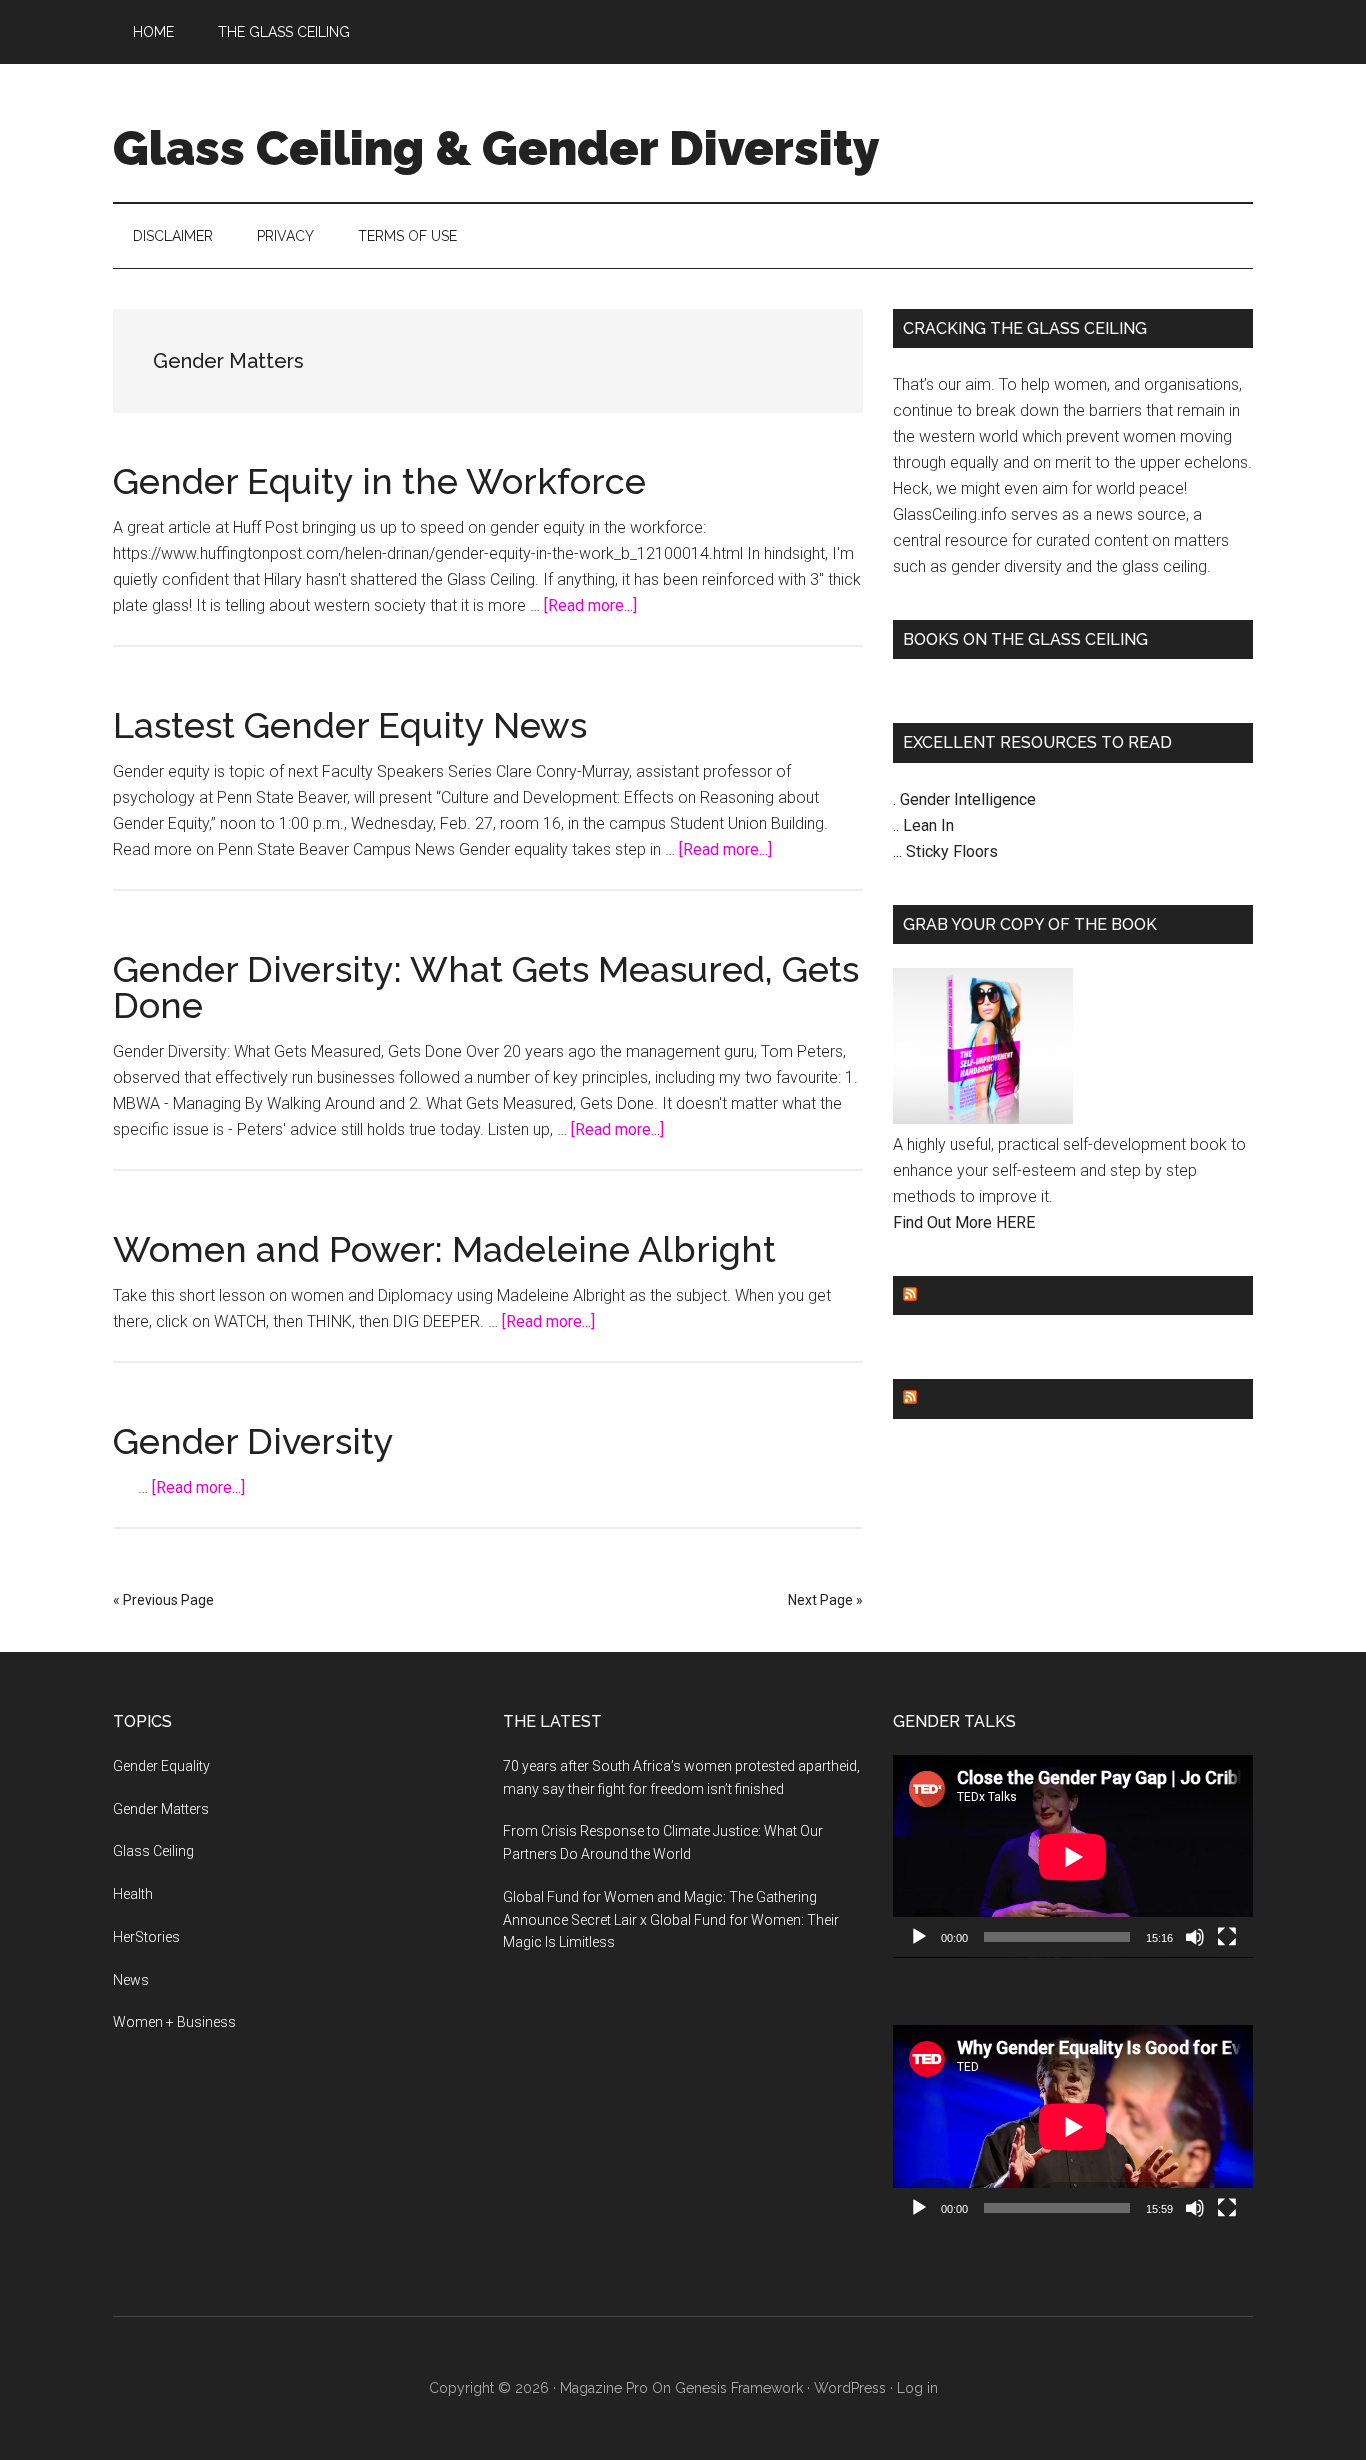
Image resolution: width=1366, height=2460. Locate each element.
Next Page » (825, 1600)
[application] (1073, 1856)
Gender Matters (161, 1809)
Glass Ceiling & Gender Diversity (496, 148)
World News (977, 1398)
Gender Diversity (253, 1441)
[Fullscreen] (1227, 1937)
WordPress (850, 2388)
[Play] (919, 1937)
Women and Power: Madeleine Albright (444, 1249)
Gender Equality (997, 1295)
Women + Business (174, 2022)
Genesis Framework (739, 2388)
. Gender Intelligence (964, 799)
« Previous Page (163, 1600)
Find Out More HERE (964, 1222)
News (131, 1980)
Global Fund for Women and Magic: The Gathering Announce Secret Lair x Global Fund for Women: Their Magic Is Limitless (671, 1920)
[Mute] (1195, 1937)
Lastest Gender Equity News (350, 725)
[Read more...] (590, 605)
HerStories (146, 1937)
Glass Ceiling (153, 1851)
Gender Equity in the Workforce (379, 481)
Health (133, 1894)
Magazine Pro (604, 2388)
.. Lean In (923, 825)
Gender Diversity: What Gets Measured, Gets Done (486, 987)
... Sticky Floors (945, 851)
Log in (917, 2388)
